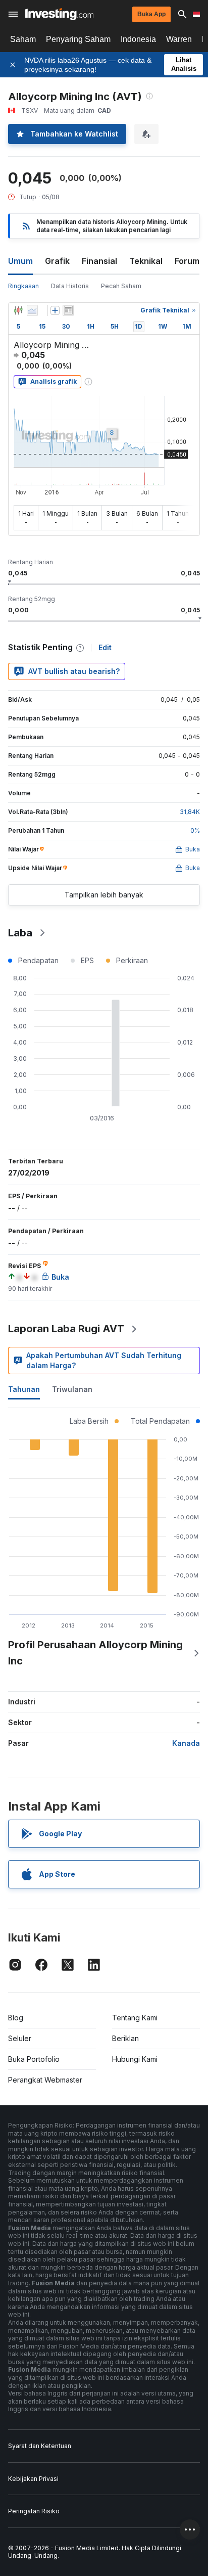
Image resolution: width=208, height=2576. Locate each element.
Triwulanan (72, 1389)
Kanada (186, 1743)
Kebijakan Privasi (33, 2479)
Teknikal (146, 261)
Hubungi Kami (135, 2059)
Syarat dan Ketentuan (40, 2446)
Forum (187, 261)
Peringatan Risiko (34, 2511)
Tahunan (24, 1389)
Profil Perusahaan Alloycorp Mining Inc (95, 1653)
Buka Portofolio (34, 2059)
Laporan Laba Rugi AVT (66, 1329)
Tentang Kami (135, 2018)
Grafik (57, 261)
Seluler (20, 2038)
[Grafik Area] (32, 310)
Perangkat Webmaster (45, 2080)
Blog (16, 2018)
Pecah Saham (121, 286)
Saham (23, 39)
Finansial (99, 261)
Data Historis (70, 286)
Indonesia (138, 39)
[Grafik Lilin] (18, 310)
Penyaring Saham (78, 39)
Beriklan (125, 2038)
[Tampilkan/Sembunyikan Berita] (68, 310)
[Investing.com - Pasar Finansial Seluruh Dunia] (59, 14)
